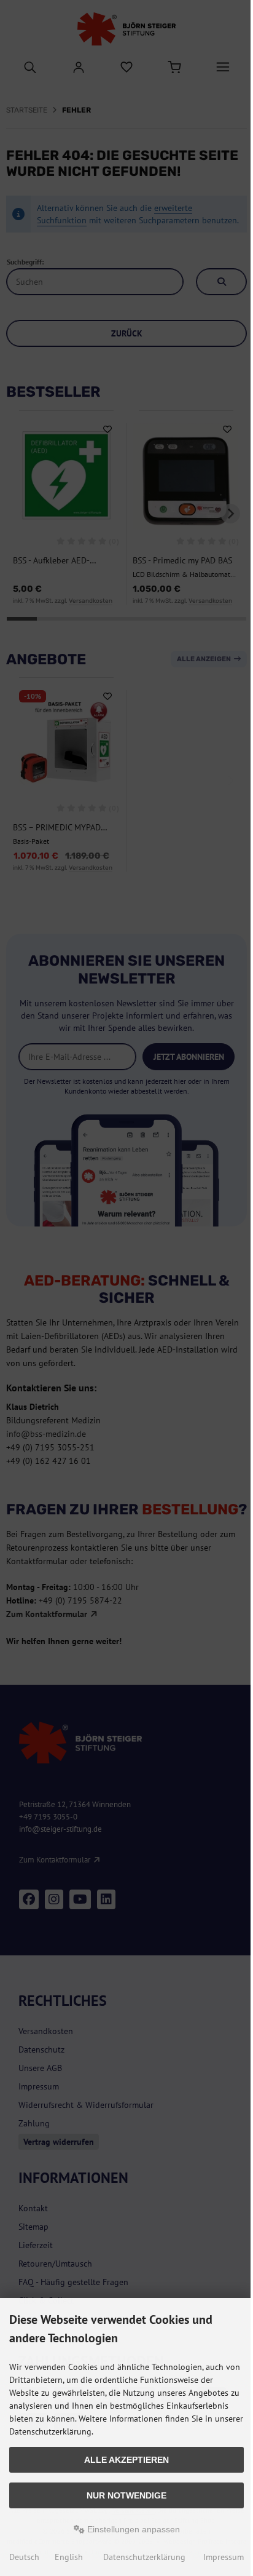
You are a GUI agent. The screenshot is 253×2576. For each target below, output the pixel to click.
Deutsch (24, 2557)
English (69, 2557)
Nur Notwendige (126, 2495)
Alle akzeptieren (126, 2460)
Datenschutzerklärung (144, 2557)
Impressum (224, 2557)
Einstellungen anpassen (132, 2529)
